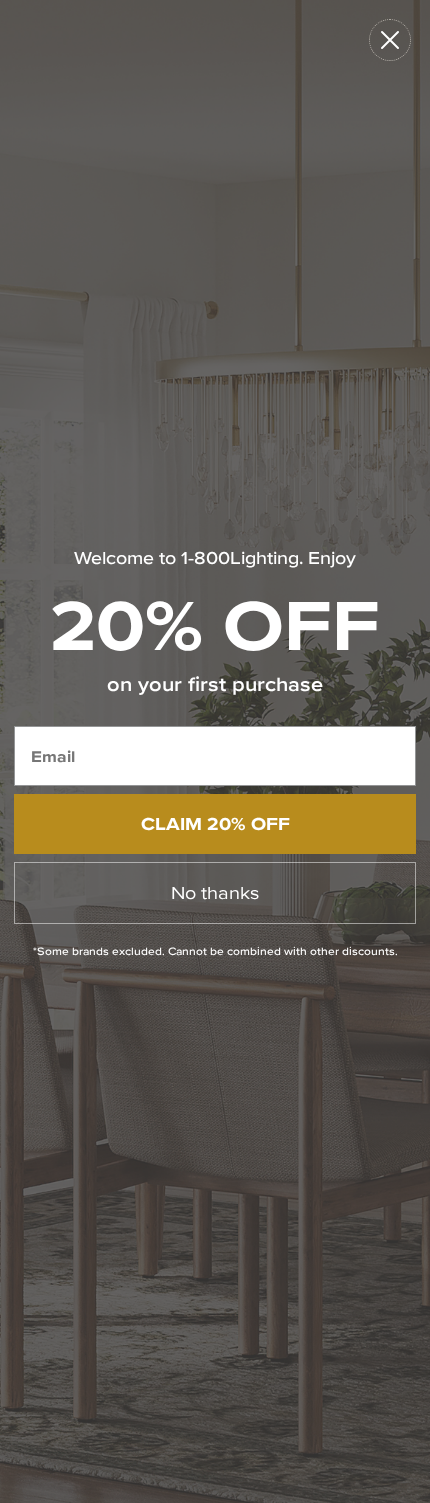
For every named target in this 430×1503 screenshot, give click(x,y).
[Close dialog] (390, 40)
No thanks (215, 892)
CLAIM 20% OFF (215, 823)
